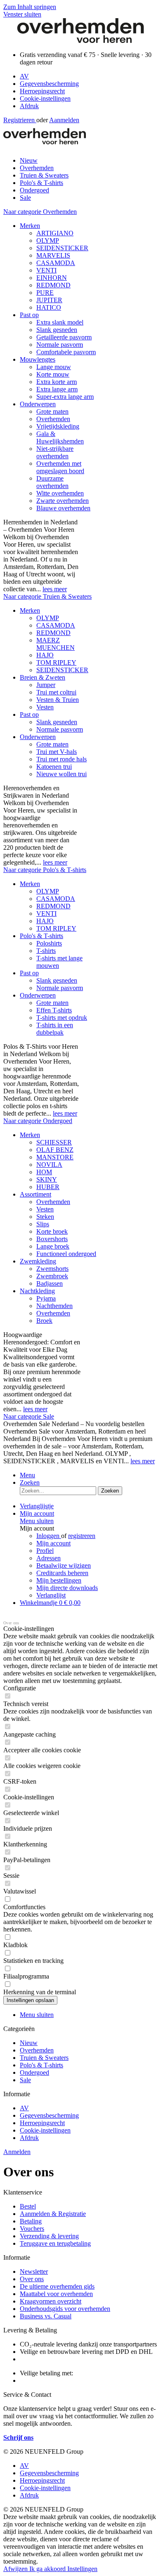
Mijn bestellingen (59, 1580)
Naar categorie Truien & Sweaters (47, 596)
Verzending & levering (49, 2236)
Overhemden (53, 419)
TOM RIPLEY (56, 662)
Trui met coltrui (56, 692)
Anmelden (17, 2152)
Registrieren (20, 120)
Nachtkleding (37, 1291)
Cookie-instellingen (45, 98)
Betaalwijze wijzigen (64, 1565)
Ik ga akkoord (48, 2569)
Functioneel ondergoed (66, 1254)
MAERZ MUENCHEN (56, 644)
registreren (82, 1536)
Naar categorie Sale (29, 1416)
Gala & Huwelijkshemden (60, 437)
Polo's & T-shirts (41, 936)
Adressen (49, 1558)
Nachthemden (54, 1306)
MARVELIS (53, 255)
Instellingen (82, 2569)
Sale (25, 2080)
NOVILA (49, 1165)
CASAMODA (56, 263)
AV (24, 76)
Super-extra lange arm (65, 397)
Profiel (45, 1551)
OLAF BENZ (55, 1150)
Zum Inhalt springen (30, 7)
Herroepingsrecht (42, 91)
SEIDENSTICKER (62, 248)
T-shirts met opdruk (62, 1018)
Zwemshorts (52, 1269)
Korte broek (52, 1231)
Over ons (32, 2279)
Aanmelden (64, 120)
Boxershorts (52, 1239)
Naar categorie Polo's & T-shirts (45, 870)
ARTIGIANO (55, 233)
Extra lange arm (57, 389)
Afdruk (29, 106)
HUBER (48, 1187)
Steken (45, 1217)
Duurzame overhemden (52, 482)
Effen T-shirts (54, 1010)
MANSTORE (55, 1157)
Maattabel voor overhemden (56, 2294)
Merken (30, 226)
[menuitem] (89, 76)
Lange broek (53, 1246)
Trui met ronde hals (62, 759)
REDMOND (53, 285)
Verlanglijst (51, 1595)
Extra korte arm (57, 382)
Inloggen (49, 1536)
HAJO (45, 655)
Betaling (31, 2221)
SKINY (47, 1179)
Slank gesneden (57, 330)
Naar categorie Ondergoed (38, 1121)
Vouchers (32, 2229)
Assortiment (36, 1194)
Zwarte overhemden (63, 501)
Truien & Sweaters (44, 2058)
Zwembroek (52, 1276)
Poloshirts (49, 943)
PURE (45, 293)
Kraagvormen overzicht (51, 2301)
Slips (43, 1224)
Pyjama (46, 1298)
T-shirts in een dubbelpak (55, 1029)
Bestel (28, 2206)
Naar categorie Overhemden (40, 212)
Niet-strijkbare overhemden (55, 452)
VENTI (46, 270)
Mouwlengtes (38, 359)
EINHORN (52, 278)
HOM (44, 1172)
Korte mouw (53, 374)
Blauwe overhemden (63, 508)
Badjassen (50, 1283)
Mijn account (53, 1543)
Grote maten (52, 411)
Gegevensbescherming (49, 84)
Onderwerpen (38, 404)
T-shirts (46, 951)
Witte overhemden (60, 493)
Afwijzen (16, 2569)
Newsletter (34, 2271)
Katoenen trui (54, 767)
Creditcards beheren (62, 1573)
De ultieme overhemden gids (57, 2286)
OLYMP (48, 241)
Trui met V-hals (57, 752)
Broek (44, 1321)
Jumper (46, 685)
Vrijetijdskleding (58, 426)
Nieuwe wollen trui (62, 774)
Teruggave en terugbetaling (55, 2243)
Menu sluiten (37, 1521)
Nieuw (29, 2043)
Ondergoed (34, 2072)
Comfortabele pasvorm (66, 352)
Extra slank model (60, 322)
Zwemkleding (38, 1261)
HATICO (49, 307)
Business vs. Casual (46, 2316)
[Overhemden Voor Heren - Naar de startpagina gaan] (80, 41)
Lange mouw (54, 367)
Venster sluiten (22, 14)
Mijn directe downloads (67, 1588)
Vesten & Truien (58, 700)
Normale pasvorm (60, 345)
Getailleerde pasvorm (64, 337)
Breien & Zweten (43, 677)
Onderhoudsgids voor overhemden (65, 2309)
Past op (29, 315)
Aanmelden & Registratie (53, 2214)
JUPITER (49, 300)
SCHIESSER (54, 1142)
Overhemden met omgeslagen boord (60, 467)
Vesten (45, 707)
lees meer (55, 589)
